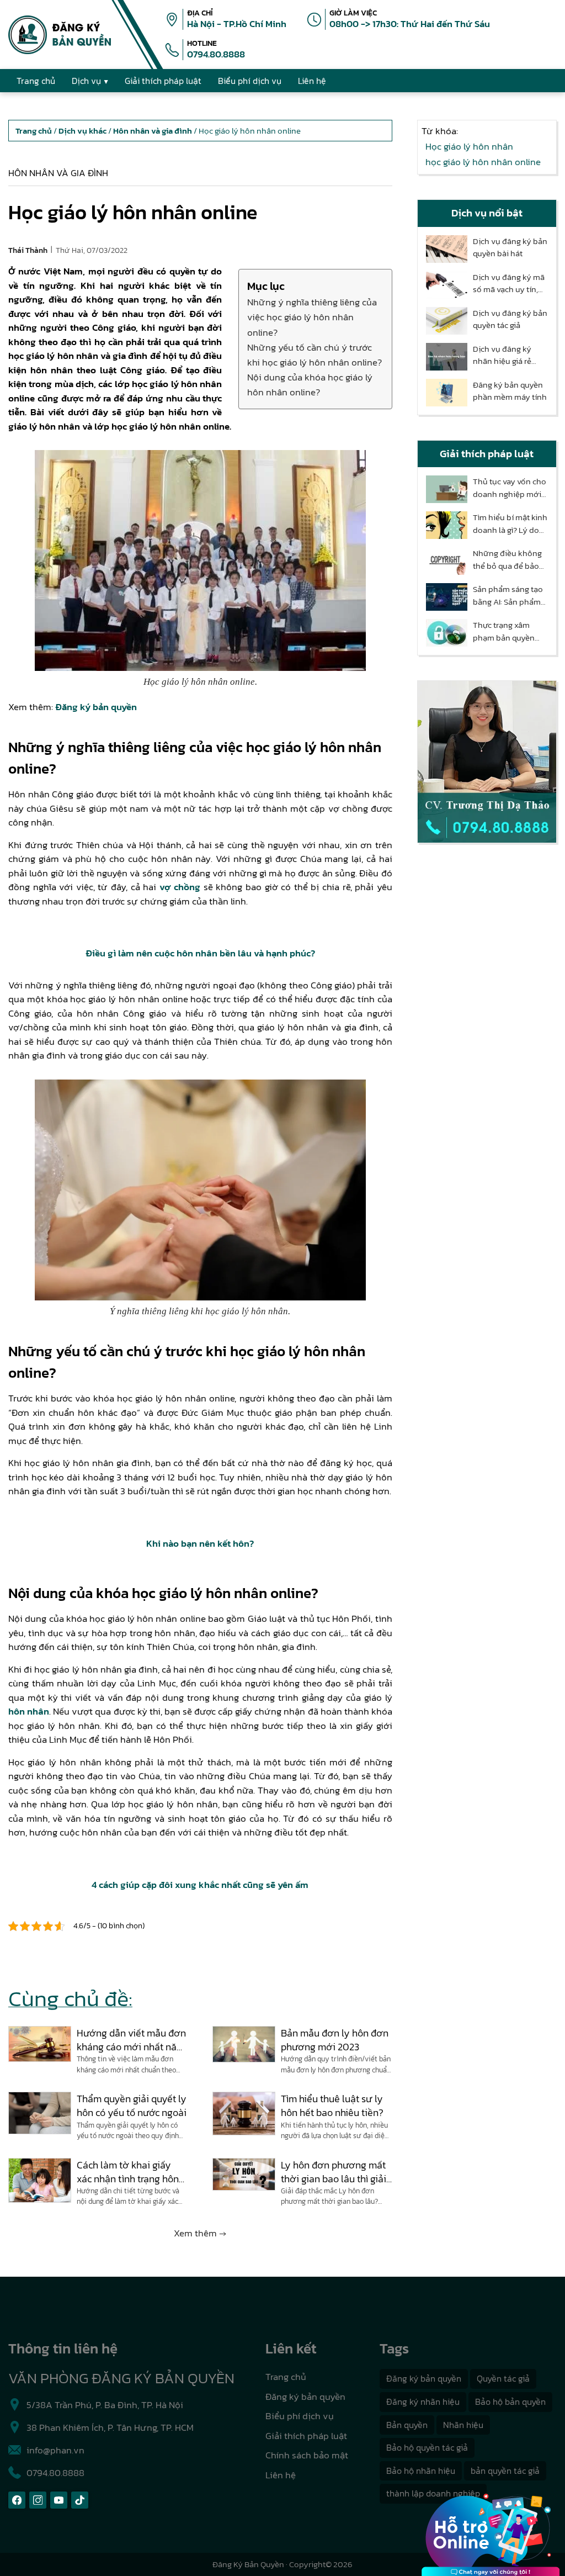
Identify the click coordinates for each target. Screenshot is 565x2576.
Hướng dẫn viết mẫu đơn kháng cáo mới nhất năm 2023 (131, 2040)
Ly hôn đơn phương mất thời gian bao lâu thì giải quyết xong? (334, 2172)
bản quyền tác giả (505, 2471)
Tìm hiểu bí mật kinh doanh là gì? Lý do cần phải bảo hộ (510, 524)
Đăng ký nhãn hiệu (423, 2402)
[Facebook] (17, 2500)
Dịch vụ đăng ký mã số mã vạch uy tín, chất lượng (509, 284)
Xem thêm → (200, 2233)
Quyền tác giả (503, 2378)
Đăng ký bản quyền (96, 707)
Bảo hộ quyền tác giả (427, 2447)
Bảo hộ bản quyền (510, 2402)
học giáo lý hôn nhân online (483, 162)
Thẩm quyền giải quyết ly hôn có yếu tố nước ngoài (132, 2106)
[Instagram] (38, 2500)
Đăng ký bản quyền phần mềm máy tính (510, 391)
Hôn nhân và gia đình (58, 173)
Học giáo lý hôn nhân (469, 146)
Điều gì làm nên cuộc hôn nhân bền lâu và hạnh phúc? (200, 953)
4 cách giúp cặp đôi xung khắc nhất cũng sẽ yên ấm (200, 1885)
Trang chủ (286, 2377)
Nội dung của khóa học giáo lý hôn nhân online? (310, 385)
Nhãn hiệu (463, 2425)
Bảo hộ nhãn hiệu (421, 2471)
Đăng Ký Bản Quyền (248, 2564)
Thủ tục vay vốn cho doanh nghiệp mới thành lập (510, 488)
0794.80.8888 (216, 54)
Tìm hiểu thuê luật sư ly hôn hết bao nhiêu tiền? (332, 2106)
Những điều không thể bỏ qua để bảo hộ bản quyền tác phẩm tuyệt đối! (507, 560)
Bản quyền (407, 2425)
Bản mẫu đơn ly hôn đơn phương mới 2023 (335, 2040)
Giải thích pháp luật (306, 2436)
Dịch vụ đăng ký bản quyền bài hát (510, 248)
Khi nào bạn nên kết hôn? (200, 1543)
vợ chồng (180, 887)
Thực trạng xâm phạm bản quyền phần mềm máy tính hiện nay (510, 631)
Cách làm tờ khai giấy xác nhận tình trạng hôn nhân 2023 (128, 2172)
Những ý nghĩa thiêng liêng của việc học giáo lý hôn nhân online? (312, 317)
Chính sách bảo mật (307, 2455)
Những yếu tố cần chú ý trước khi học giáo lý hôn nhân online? (315, 355)
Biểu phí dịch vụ (300, 2416)
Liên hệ (281, 2475)
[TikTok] (80, 2500)
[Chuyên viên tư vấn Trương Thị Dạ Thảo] (487, 762)
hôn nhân (29, 1711)
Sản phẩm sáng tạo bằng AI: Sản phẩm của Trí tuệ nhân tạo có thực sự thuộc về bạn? (509, 596)
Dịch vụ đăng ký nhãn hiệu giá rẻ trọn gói (502, 355)
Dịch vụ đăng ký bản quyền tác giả (510, 319)
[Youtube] (59, 2500)
